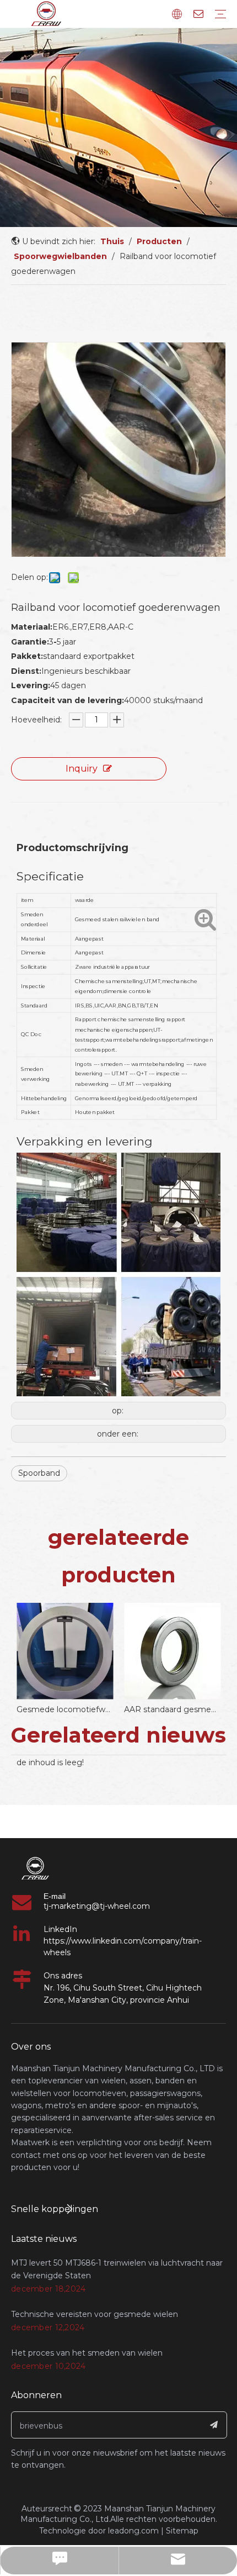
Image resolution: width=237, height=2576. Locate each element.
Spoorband (39, 1473)
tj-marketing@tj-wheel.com (97, 1906)
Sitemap (182, 2531)
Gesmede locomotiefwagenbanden (65, 1709)
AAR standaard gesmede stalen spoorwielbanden (172, 1709)
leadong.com (133, 2531)
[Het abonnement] (214, 2425)
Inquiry (82, 769)
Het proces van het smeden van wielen (87, 2353)
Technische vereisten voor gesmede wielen (95, 2314)
